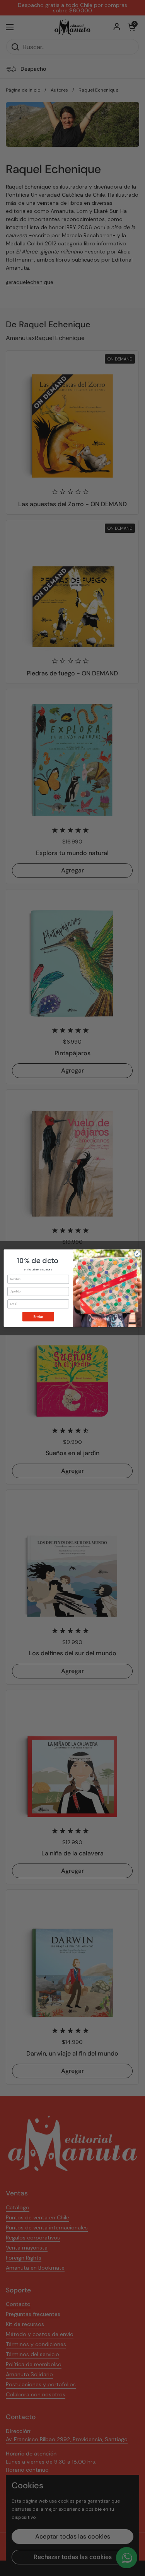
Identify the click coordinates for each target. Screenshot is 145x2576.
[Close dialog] (137, 1254)
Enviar (38, 1316)
